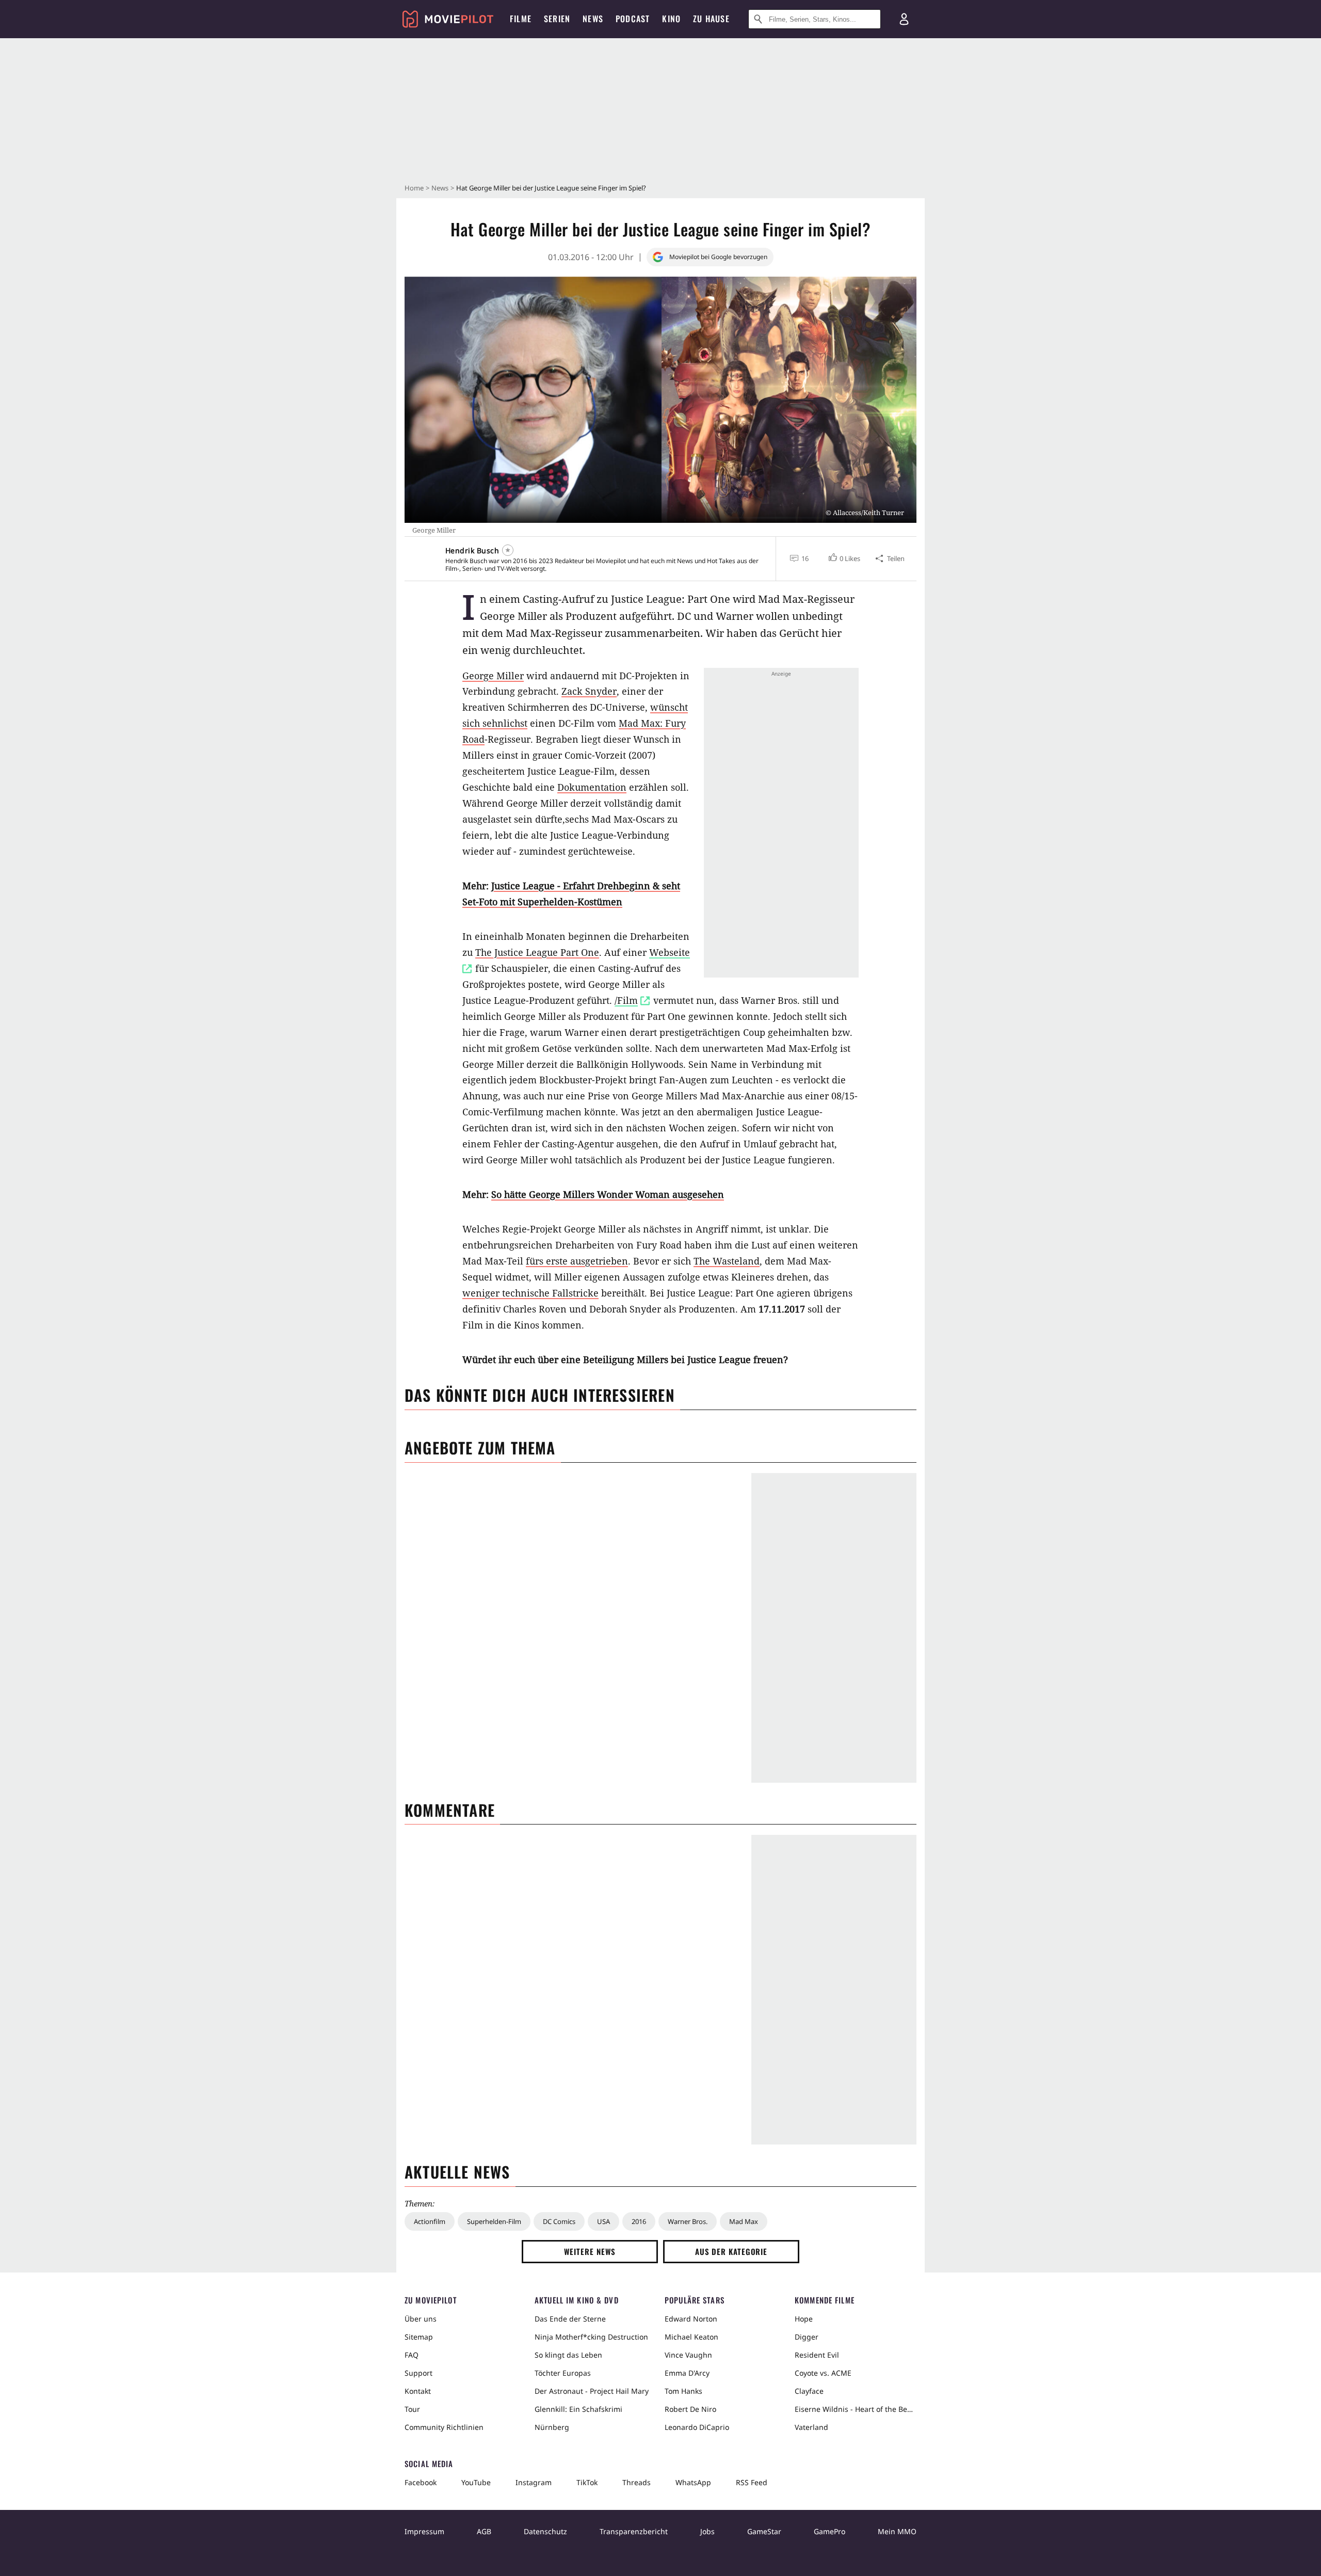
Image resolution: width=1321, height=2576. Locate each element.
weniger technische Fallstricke (530, 1293)
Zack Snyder (589, 691)
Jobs (707, 2531)
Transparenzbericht (634, 2531)
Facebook (421, 2482)
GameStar (764, 2531)
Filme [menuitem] (521, 19)
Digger (807, 2337)
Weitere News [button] (590, 2251)
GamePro (829, 2531)
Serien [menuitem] (557, 19)
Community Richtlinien (444, 2427)
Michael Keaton (691, 2337)
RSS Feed (752, 2482)
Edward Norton (691, 2319)
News (440, 188)
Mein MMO (897, 2531)
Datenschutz (545, 2531)
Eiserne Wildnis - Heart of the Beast (856, 2409)
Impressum (424, 2531)
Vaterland (811, 2427)
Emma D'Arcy (687, 2373)
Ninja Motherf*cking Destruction (591, 2337)
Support (418, 2373)
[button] (843, 558)
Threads (637, 2482)
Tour (412, 2409)
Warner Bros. (688, 2221)
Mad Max (744, 2221)
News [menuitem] (593, 19)
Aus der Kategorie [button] (731, 2251)
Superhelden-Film (494, 2221)
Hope (804, 2319)
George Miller (493, 676)
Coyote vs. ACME (823, 2373)
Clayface (809, 2391)
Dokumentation (592, 787)
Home (414, 188)
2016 (639, 2221)
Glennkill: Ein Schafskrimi (578, 2409)
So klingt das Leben (568, 2355)
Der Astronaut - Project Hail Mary (592, 2391)
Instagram (534, 2482)
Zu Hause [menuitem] (711, 19)
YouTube (476, 2482)
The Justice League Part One (537, 952)
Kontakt (418, 2391)
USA (603, 2221)
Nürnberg (552, 2427)
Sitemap (419, 2337)
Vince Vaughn (688, 2355)
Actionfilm (430, 2221)
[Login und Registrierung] (904, 19)
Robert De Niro (690, 2409)
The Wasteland (727, 1261)
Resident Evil (817, 2355)
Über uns (421, 2319)
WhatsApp (693, 2482)
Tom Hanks (683, 2391)
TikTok (587, 2482)
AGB (484, 2531)
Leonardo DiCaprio (697, 2427)
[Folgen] (508, 550)
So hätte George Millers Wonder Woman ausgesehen (608, 1194)
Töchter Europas (563, 2373)
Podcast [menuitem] (633, 19)
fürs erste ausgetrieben (577, 1261)
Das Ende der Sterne (570, 2319)
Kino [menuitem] (671, 19)
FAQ (412, 2355)
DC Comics (559, 2221)
